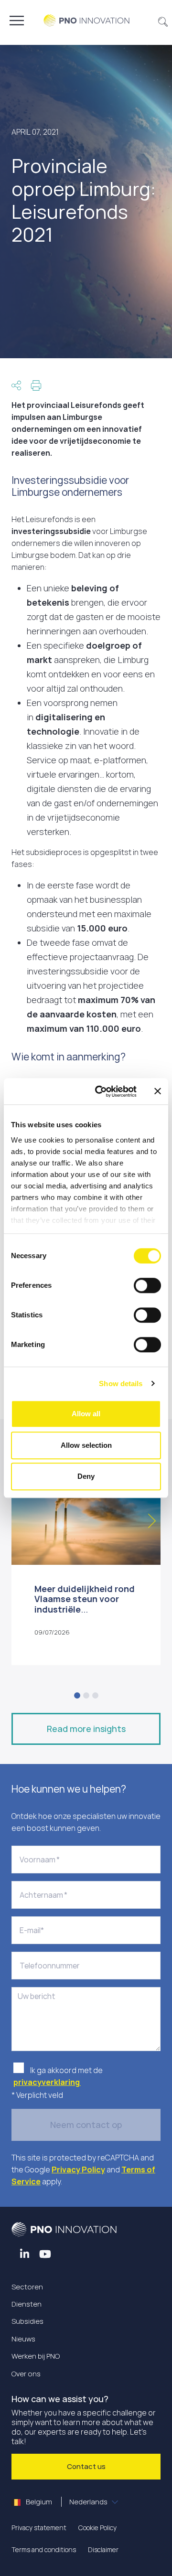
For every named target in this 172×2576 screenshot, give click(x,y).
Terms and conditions (44, 2549)
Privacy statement (39, 2528)
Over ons (26, 2374)
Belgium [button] (66, 2502)
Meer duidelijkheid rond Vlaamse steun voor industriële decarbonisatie (85, 1604)
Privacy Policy (78, 2170)
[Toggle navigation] (17, 21)
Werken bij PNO (36, 2356)
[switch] (147, 1285)
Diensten (27, 2304)
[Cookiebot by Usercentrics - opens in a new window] (101, 1091)
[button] (163, 21)
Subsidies (27, 2321)
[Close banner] (158, 1091)
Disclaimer (103, 2549)
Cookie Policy (97, 2528)
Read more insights (86, 1729)
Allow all (86, 1414)
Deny (86, 1476)
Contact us (86, 2466)
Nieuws (23, 2339)
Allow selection (86, 1445)
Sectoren (27, 2287)
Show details (121, 1384)
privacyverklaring (47, 2082)
